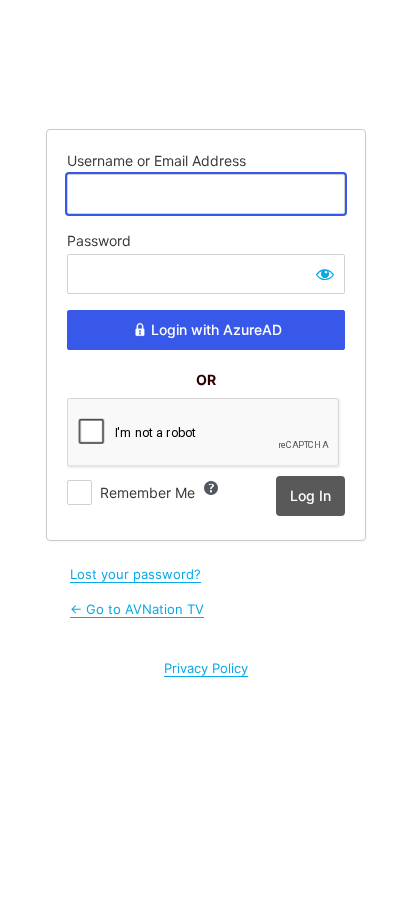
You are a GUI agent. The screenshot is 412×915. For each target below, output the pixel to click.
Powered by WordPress (206, 63)
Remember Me (147, 492)
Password (99, 240)
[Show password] (325, 274)
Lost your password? (135, 574)
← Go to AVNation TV (137, 609)
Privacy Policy (206, 668)
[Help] (211, 488)
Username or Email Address (156, 160)
